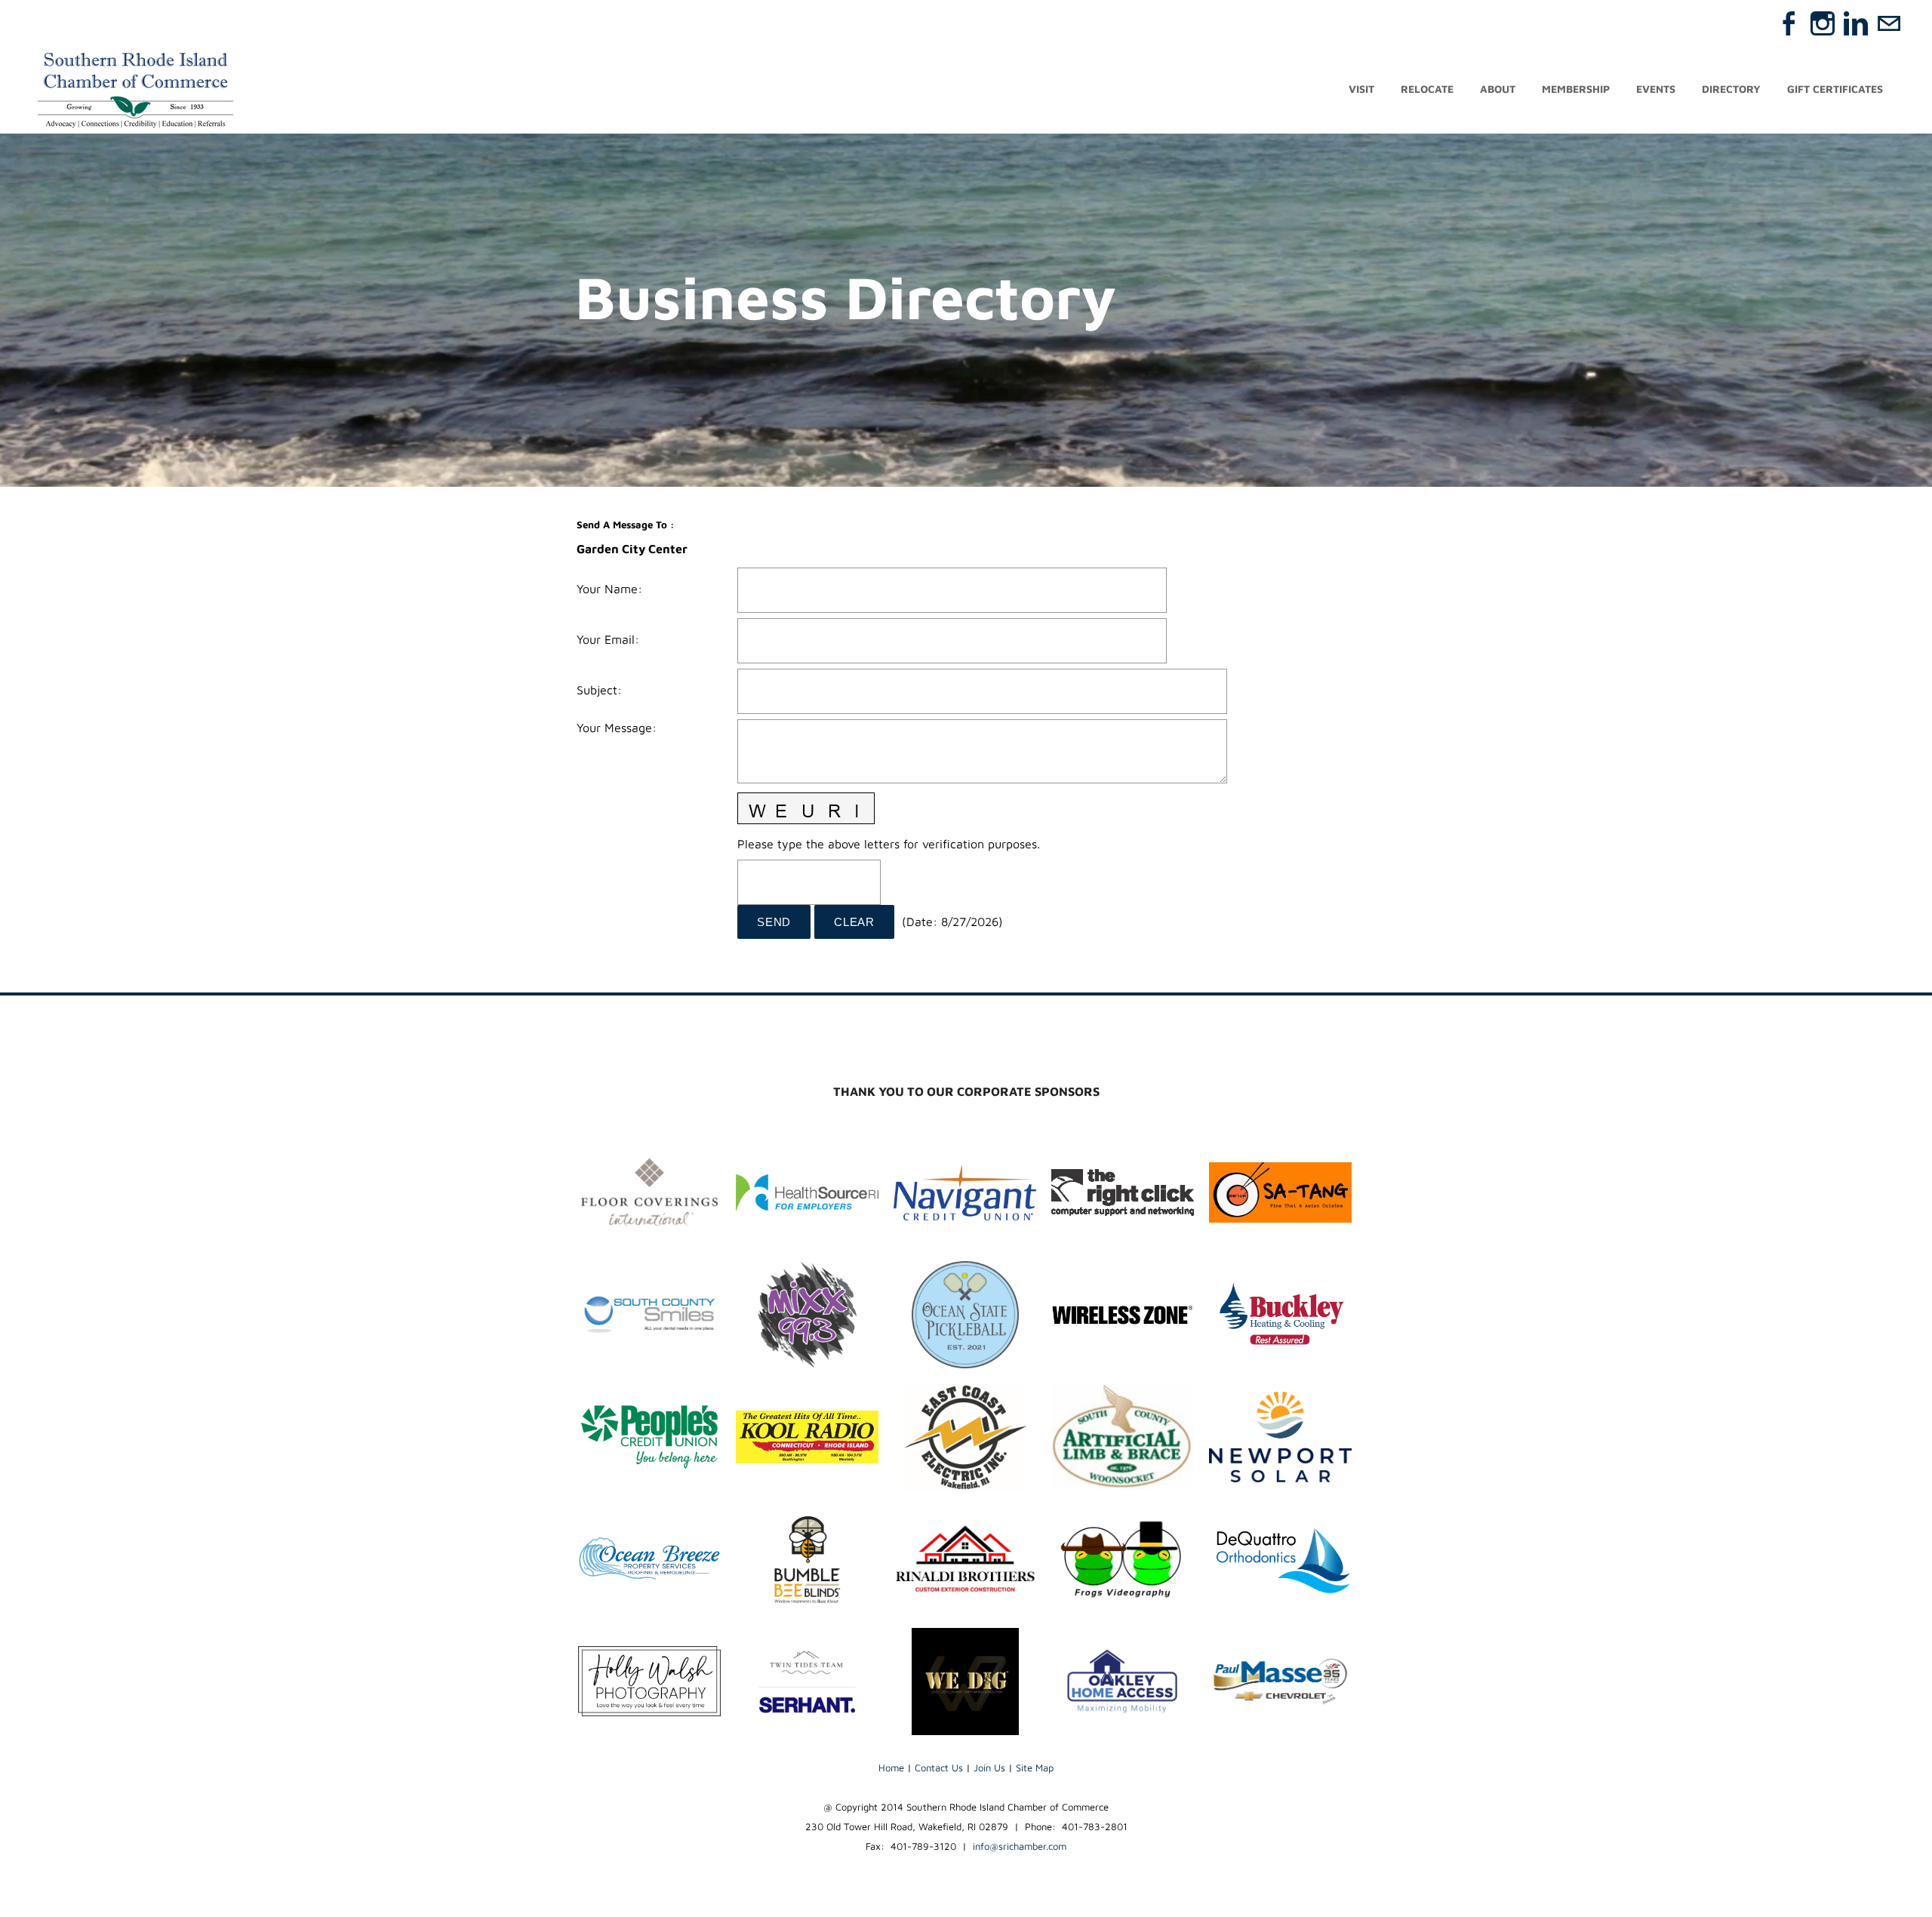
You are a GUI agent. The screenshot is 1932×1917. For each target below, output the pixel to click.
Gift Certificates (1835, 89)
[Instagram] (1823, 23)
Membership (1576, 89)
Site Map (1035, 1768)
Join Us (989, 1768)
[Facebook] (1789, 23)
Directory (1731, 89)
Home (891, 1768)
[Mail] (1889, 23)
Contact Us (939, 1768)
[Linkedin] (1856, 23)
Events (1656, 89)
